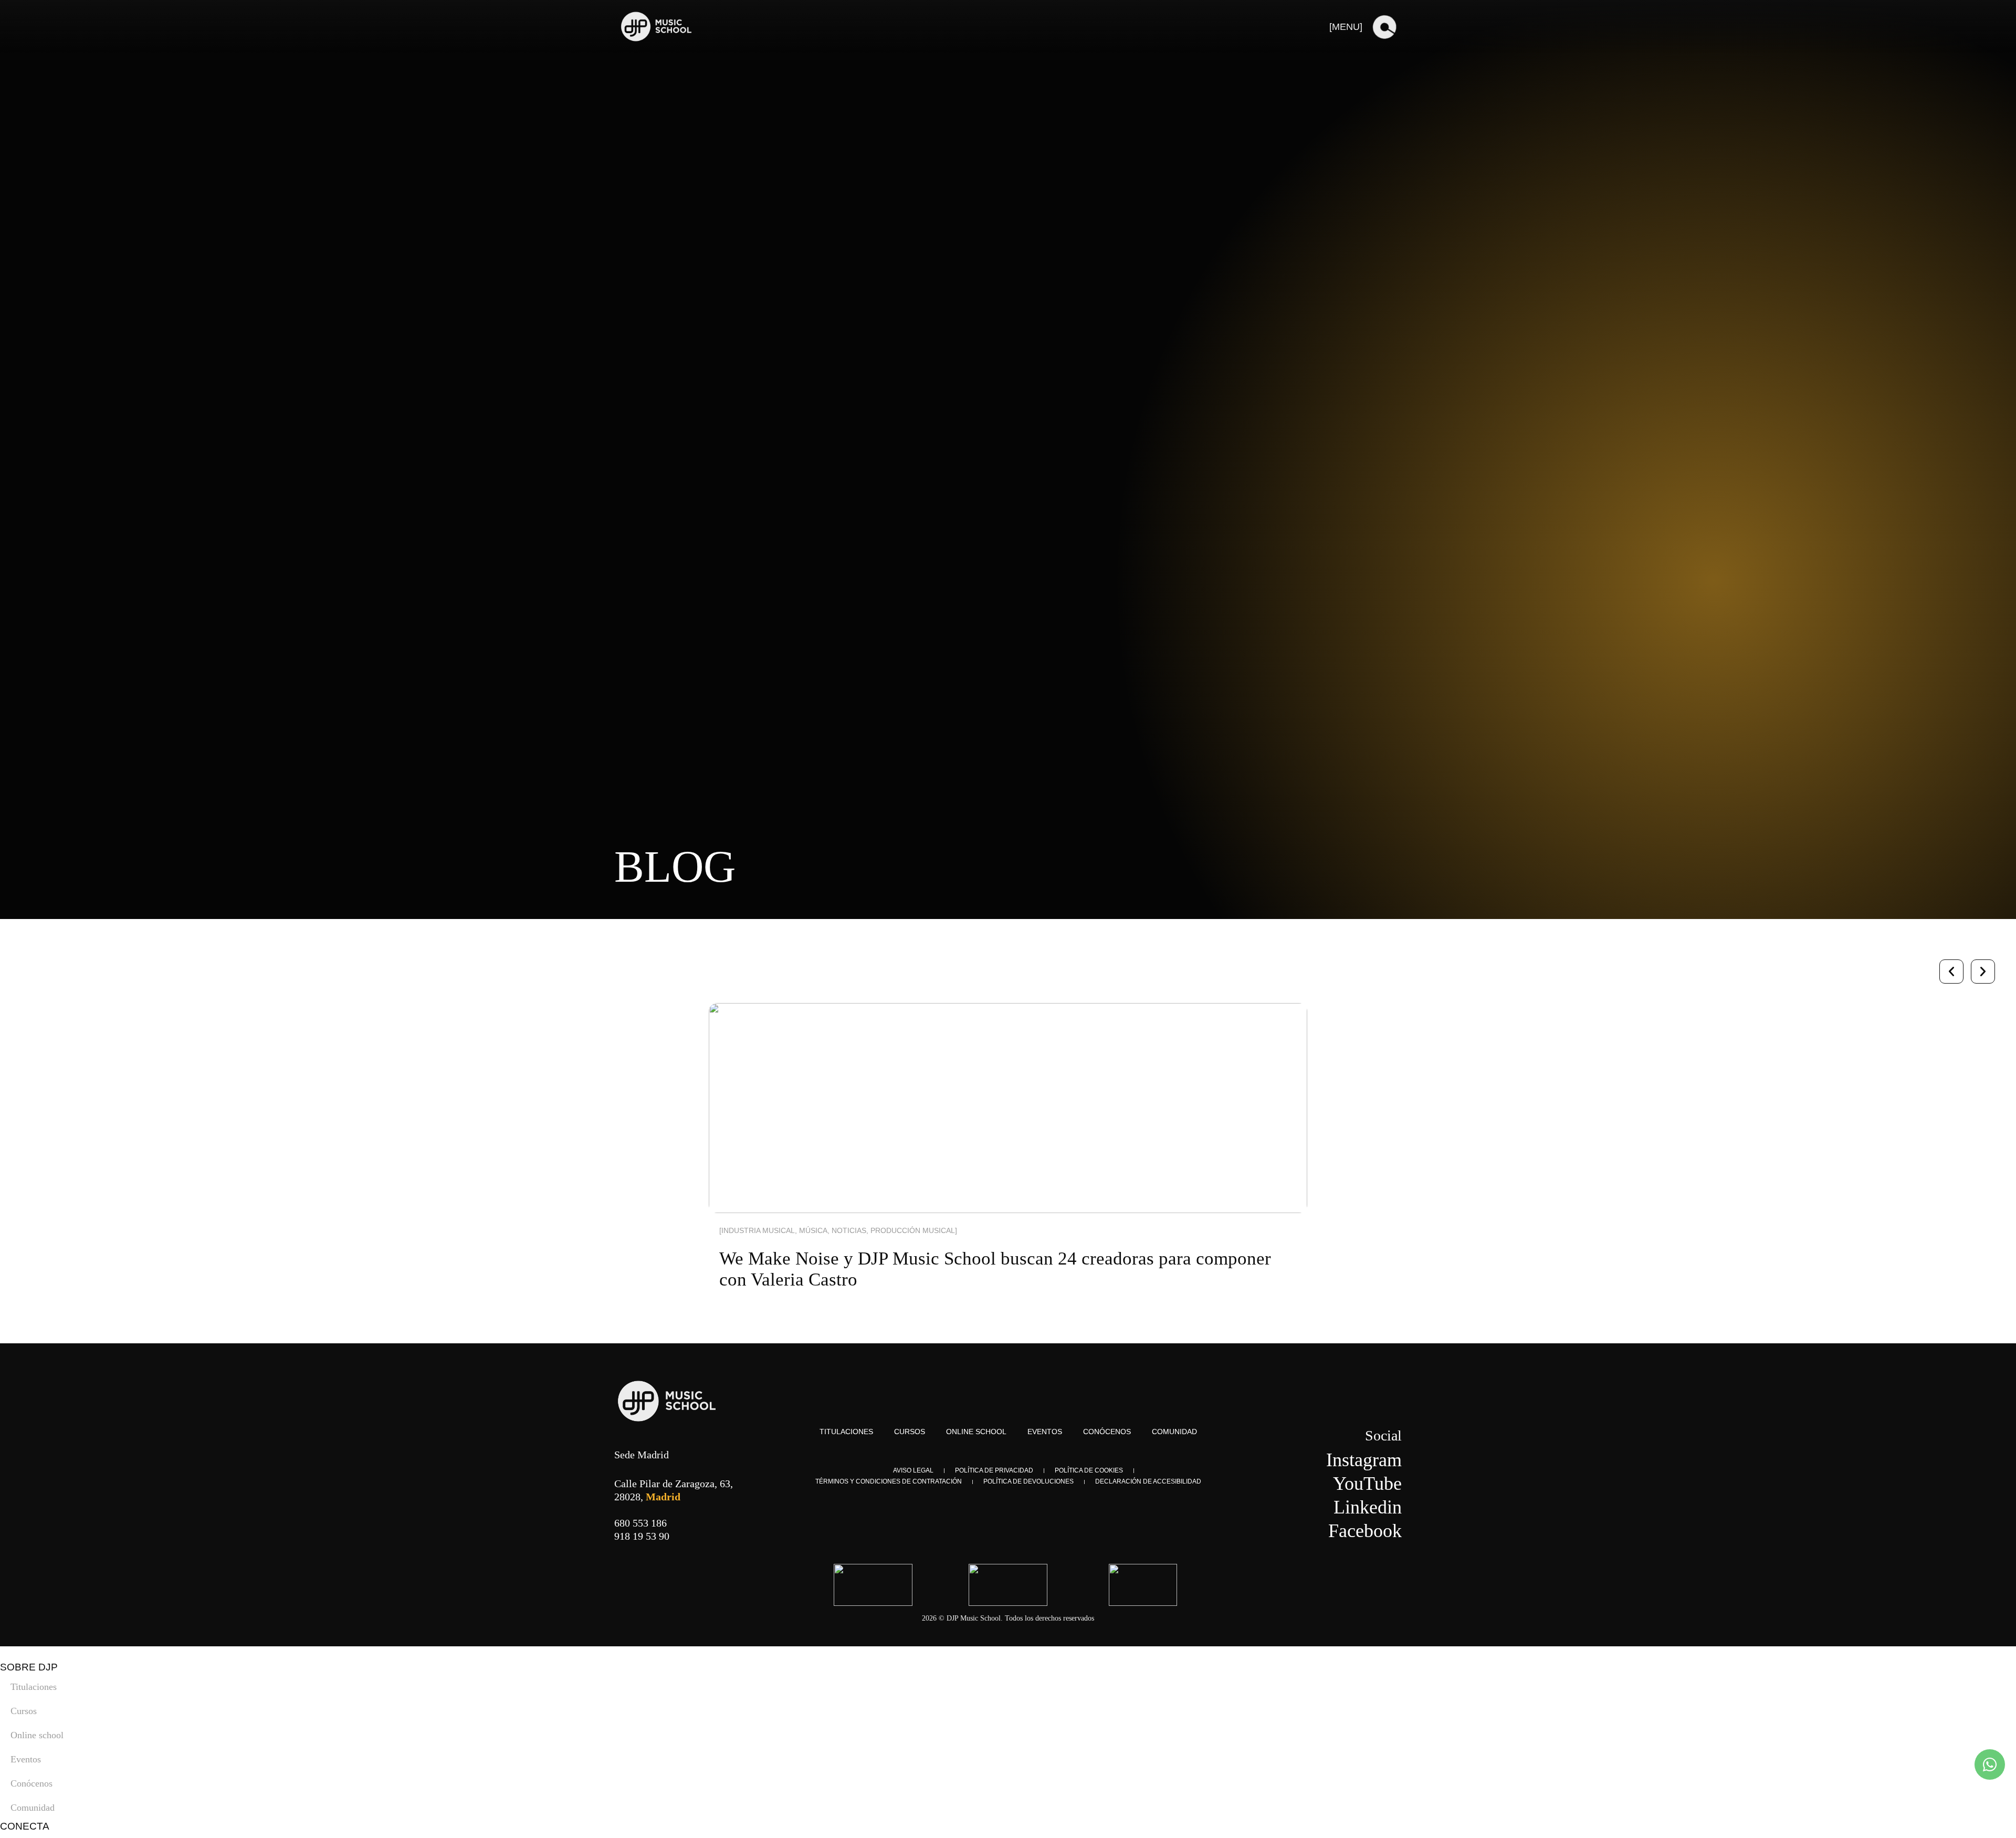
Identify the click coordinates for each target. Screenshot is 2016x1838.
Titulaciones (846, 1432)
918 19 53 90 (642, 1536)
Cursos (910, 1432)
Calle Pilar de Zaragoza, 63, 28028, (674, 1490)
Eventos (1045, 1432)
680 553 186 (640, 1523)
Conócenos (1107, 1432)
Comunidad (1174, 1432)
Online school (976, 1432)
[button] (1951, 972)
